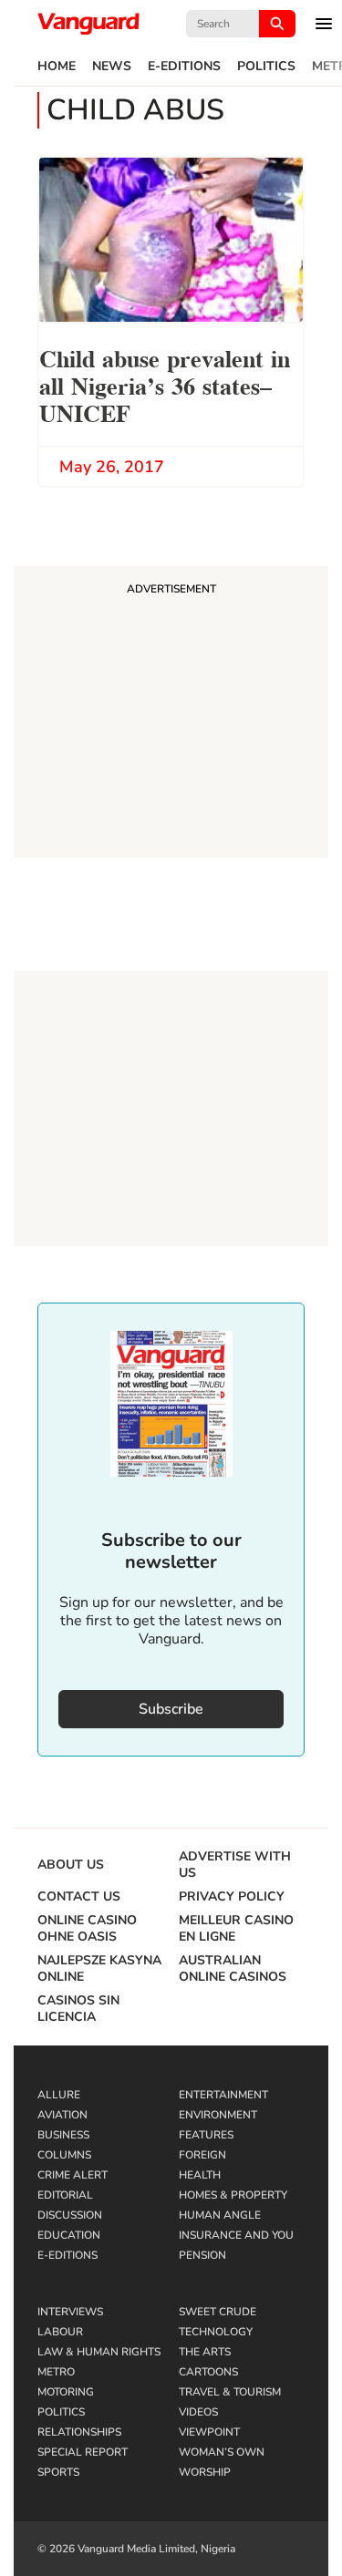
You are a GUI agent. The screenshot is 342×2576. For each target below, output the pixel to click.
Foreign (202, 2155)
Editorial (65, 2195)
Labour (60, 2332)
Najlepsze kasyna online (99, 1969)
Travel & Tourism (230, 2392)
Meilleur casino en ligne (236, 1929)
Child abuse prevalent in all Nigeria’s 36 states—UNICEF (165, 384)
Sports (58, 2472)
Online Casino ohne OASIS (87, 1929)
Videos (198, 2412)
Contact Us (79, 1897)
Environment (218, 2115)
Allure (59, 2095)
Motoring (66, 2392)
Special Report (83, 2452)
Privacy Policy (232, 1897)
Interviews (70, 2312)
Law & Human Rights (99, 2352)
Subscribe (171, 1709)
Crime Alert (73, 2175)
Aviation (62, 2115)
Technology (216, 2332)
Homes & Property (233, 2195)
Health (200, 2175)
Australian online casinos (233, 1969)
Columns (64, 2155)
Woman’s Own (222, 2452)
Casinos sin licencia (78, 2009)
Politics (266, 67)
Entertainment (223, 2095)
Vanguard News (88, 24)
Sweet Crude (218, 2312)
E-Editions (184, 67)
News (112, 67)
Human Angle (220, 2215)
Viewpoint (209, 2432)
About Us (71, 1865)
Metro (56, 2372)
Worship (205, 2472)
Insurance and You (236, 2235)
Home (57, 67)
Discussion (70, 2215)
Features (206, 2135)
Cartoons (208, 2372)
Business (63, 2135)
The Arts (205, 2352)
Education (69, 2235)
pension (202, 2255)
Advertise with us (235, 1865)
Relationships (79, 2432)
